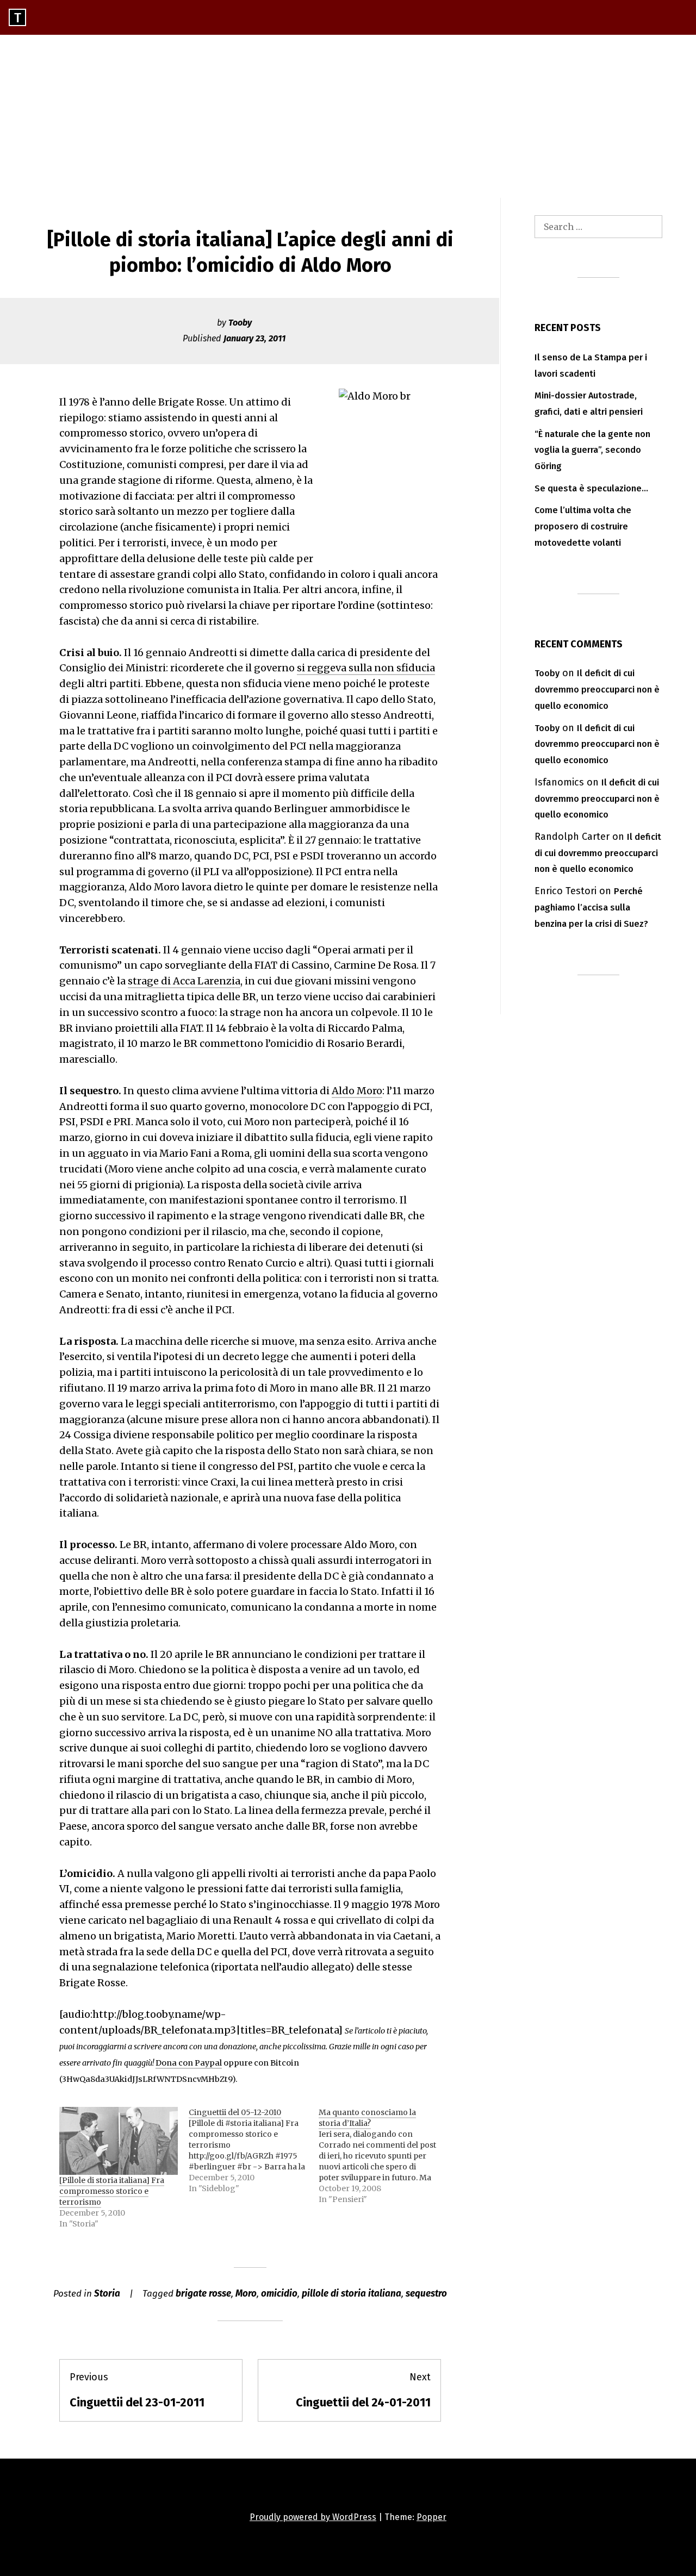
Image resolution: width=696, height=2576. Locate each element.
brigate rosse (203, 2294)
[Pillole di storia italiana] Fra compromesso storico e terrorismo (112, 2191)
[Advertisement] (348, 116)
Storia (107, 2294)
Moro (246, 2294)
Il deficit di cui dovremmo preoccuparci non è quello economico (597, 690)
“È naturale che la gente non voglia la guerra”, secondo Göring (592, 450)
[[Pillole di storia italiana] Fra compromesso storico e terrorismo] (119, 2141)
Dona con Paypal (189, 2063)
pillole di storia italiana (352, 2294)
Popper (431, 2517)
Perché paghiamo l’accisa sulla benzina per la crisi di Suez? (591, 907)
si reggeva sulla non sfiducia (366, 668)
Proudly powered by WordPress (313, 2517)
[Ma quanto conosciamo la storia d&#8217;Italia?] (383, 2156)
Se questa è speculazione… (591, 488)
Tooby (240, 323)
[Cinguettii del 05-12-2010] (253, 2150)
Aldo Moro (357, 1091)
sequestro (426, 2294)
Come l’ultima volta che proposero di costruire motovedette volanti (583, 526)
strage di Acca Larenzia (184, 981)
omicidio (279, 2294)
